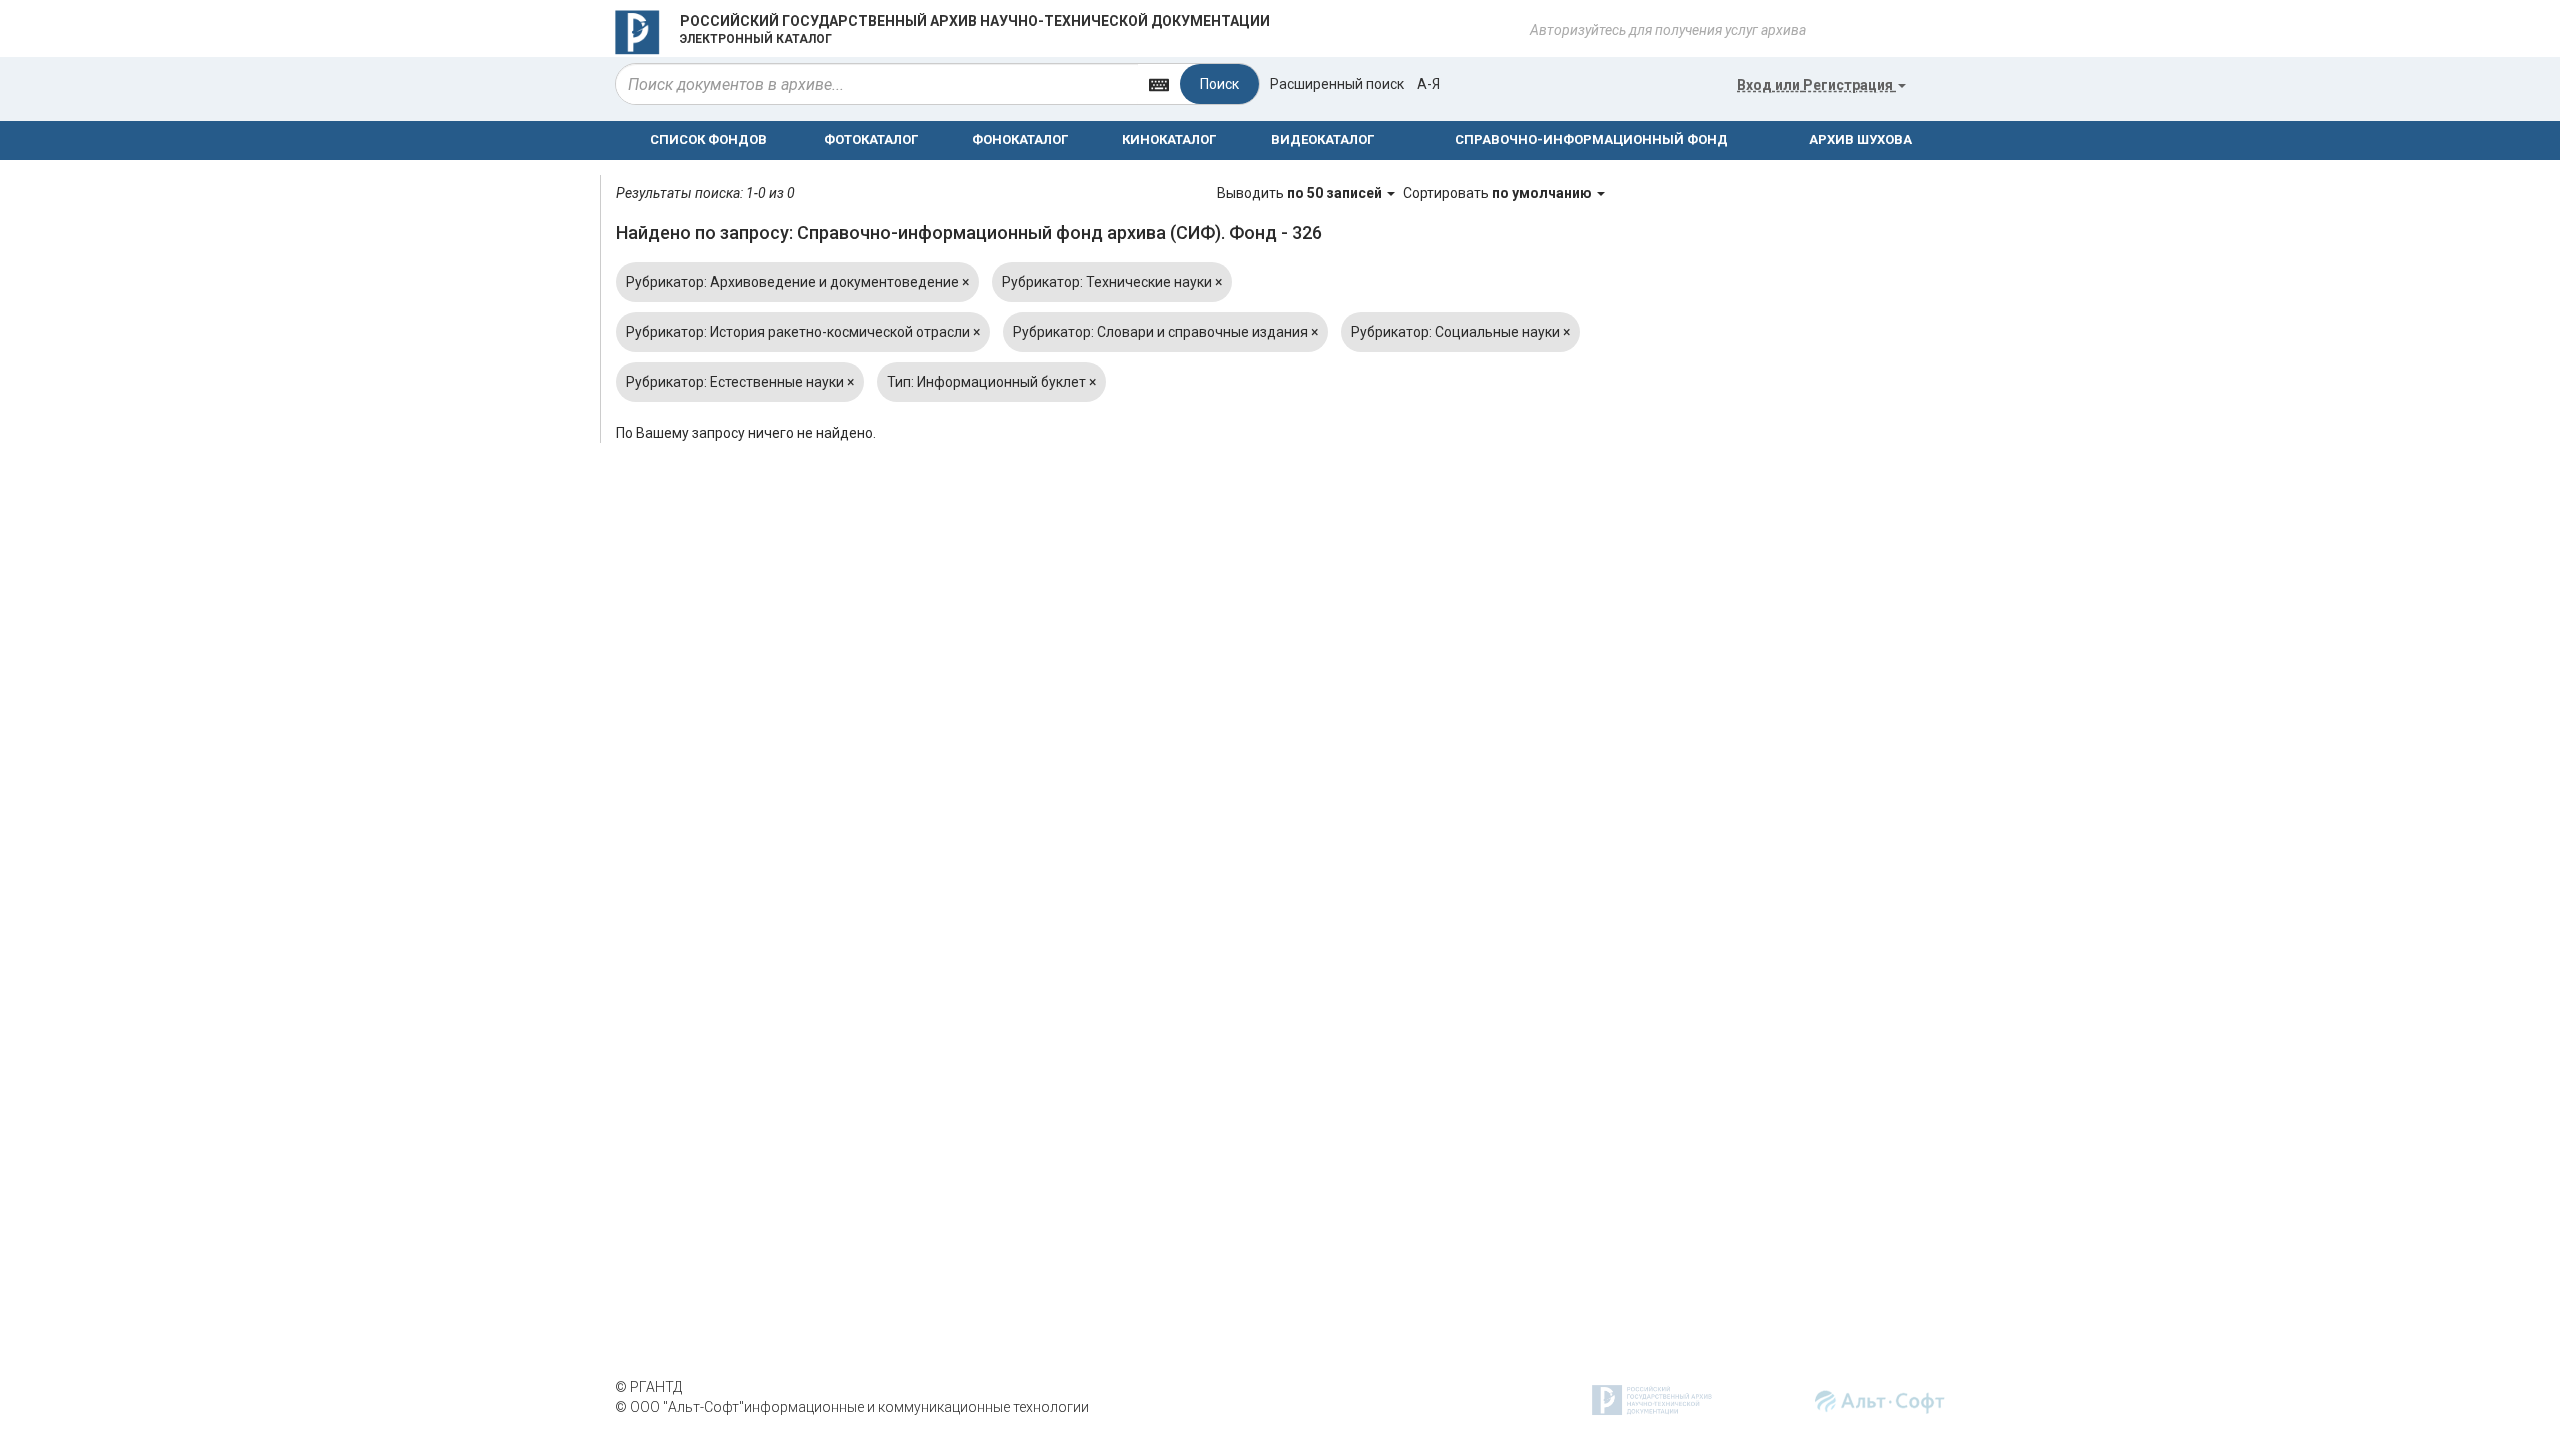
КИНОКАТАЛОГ (1169, 139)
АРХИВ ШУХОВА (1860, 139)
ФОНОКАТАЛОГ (1020, 139)
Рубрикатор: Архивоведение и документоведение (797, 282)
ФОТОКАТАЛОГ (871, 139)
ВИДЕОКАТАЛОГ (1322, 139)
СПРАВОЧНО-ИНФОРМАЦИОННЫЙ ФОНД (1591, 139)
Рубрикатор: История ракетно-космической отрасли (803, 332)
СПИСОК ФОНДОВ (708, 139)
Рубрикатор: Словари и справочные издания (1165, 332)
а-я (1428, 84)
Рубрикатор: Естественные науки (740, 382)
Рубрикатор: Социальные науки (1460, 332)
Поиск (1219, 84)
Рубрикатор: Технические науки (1112, 282)
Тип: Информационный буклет (991, 382)
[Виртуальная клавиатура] (1159, 83)
